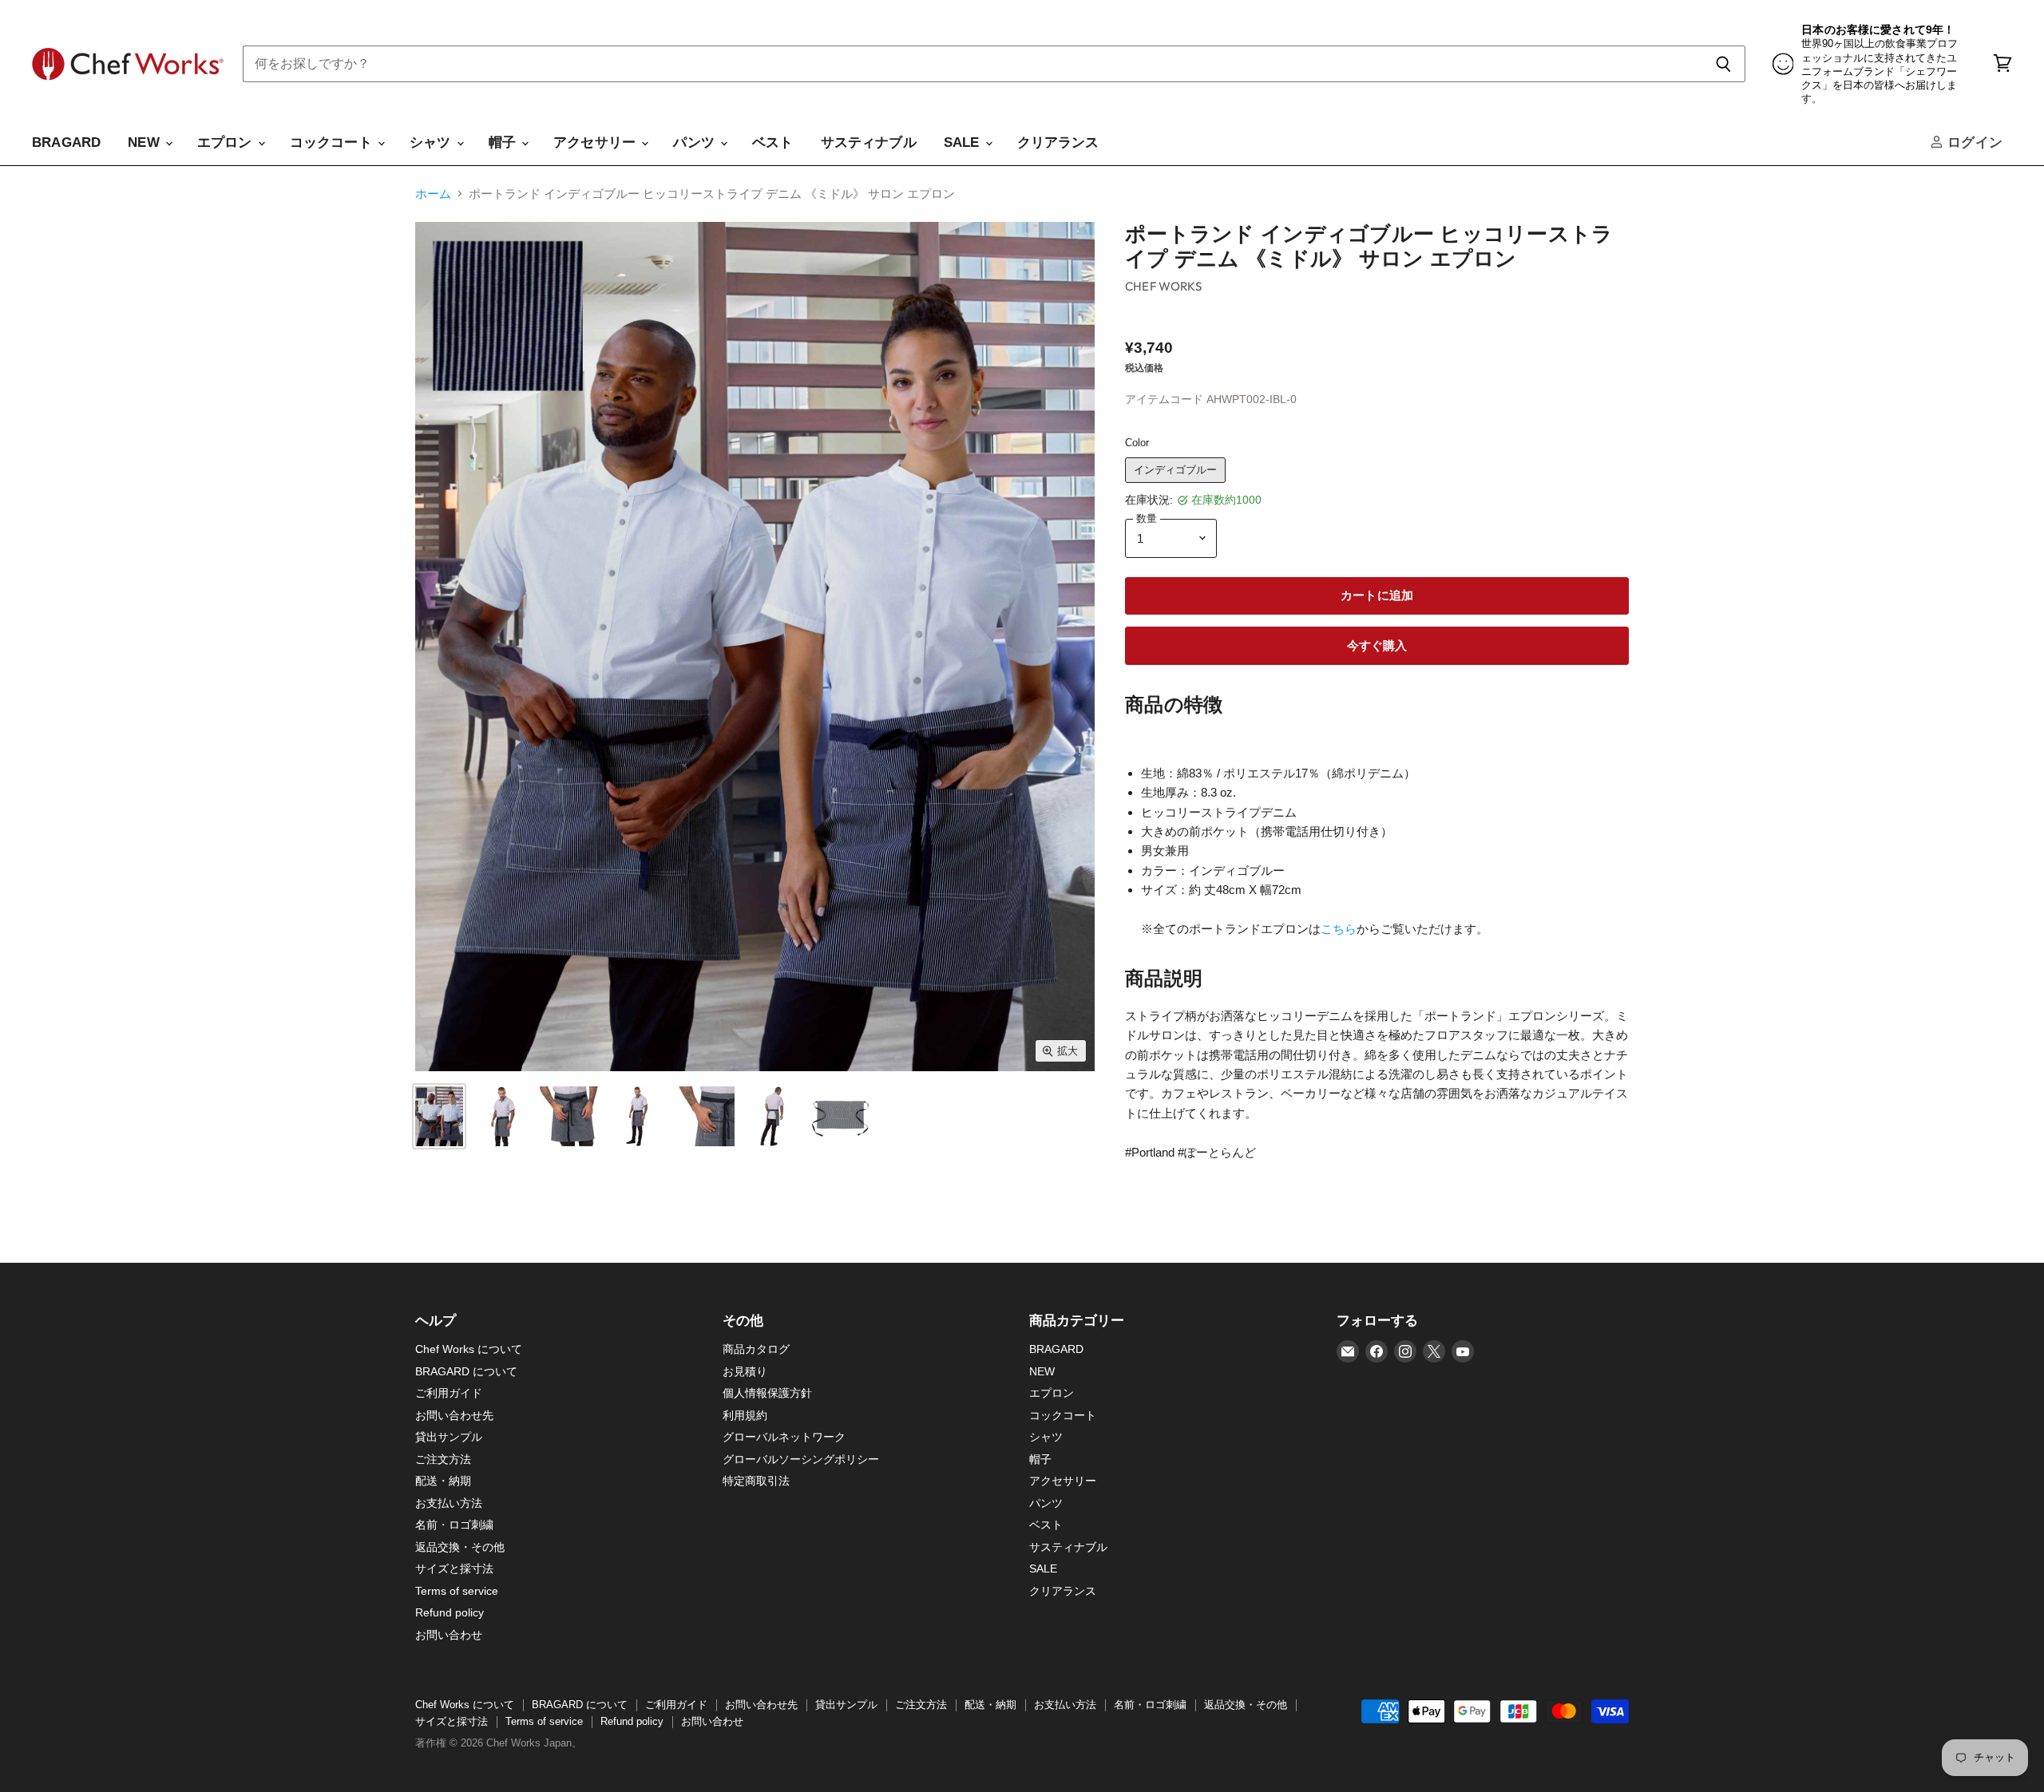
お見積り (745, 1371)
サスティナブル (869, 142)
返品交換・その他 (460, 1547)
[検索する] (1724, 64)
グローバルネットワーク (784, 1437)
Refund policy (450, 1612)
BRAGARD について (466, 1371)
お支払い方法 (449, 1503)
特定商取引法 (756, 1481)
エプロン (227, 142)
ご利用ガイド (449, 1393)
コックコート (333, 142)
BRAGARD (66, 142)
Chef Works (1163, 286)
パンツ (696, 142)
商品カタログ (756, 1349)
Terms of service (457, 1591)
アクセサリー (596, 142)
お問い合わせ (449, 1635)
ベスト (773, 142)
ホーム (433, 194)
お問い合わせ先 (454, 1415)
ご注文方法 (443, 1459)
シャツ (432, 142)
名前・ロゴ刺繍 (454, 1525)
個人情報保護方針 (767, 1393)
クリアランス (1058, 142)
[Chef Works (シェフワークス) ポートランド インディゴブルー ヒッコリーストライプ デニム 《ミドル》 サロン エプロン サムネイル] (439, 1116)
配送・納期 (443, 1481)
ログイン (1973, 142)
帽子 (505, 142)
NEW (146, 142)
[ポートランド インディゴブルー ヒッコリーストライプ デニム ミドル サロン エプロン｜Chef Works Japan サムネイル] (501, 1116)
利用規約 (745, 1415)
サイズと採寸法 (454, 1568)
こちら (1339, 929)
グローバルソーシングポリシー (801, 1459)
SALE (964, 142)
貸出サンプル (449, 1437)
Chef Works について (469, 1349)
